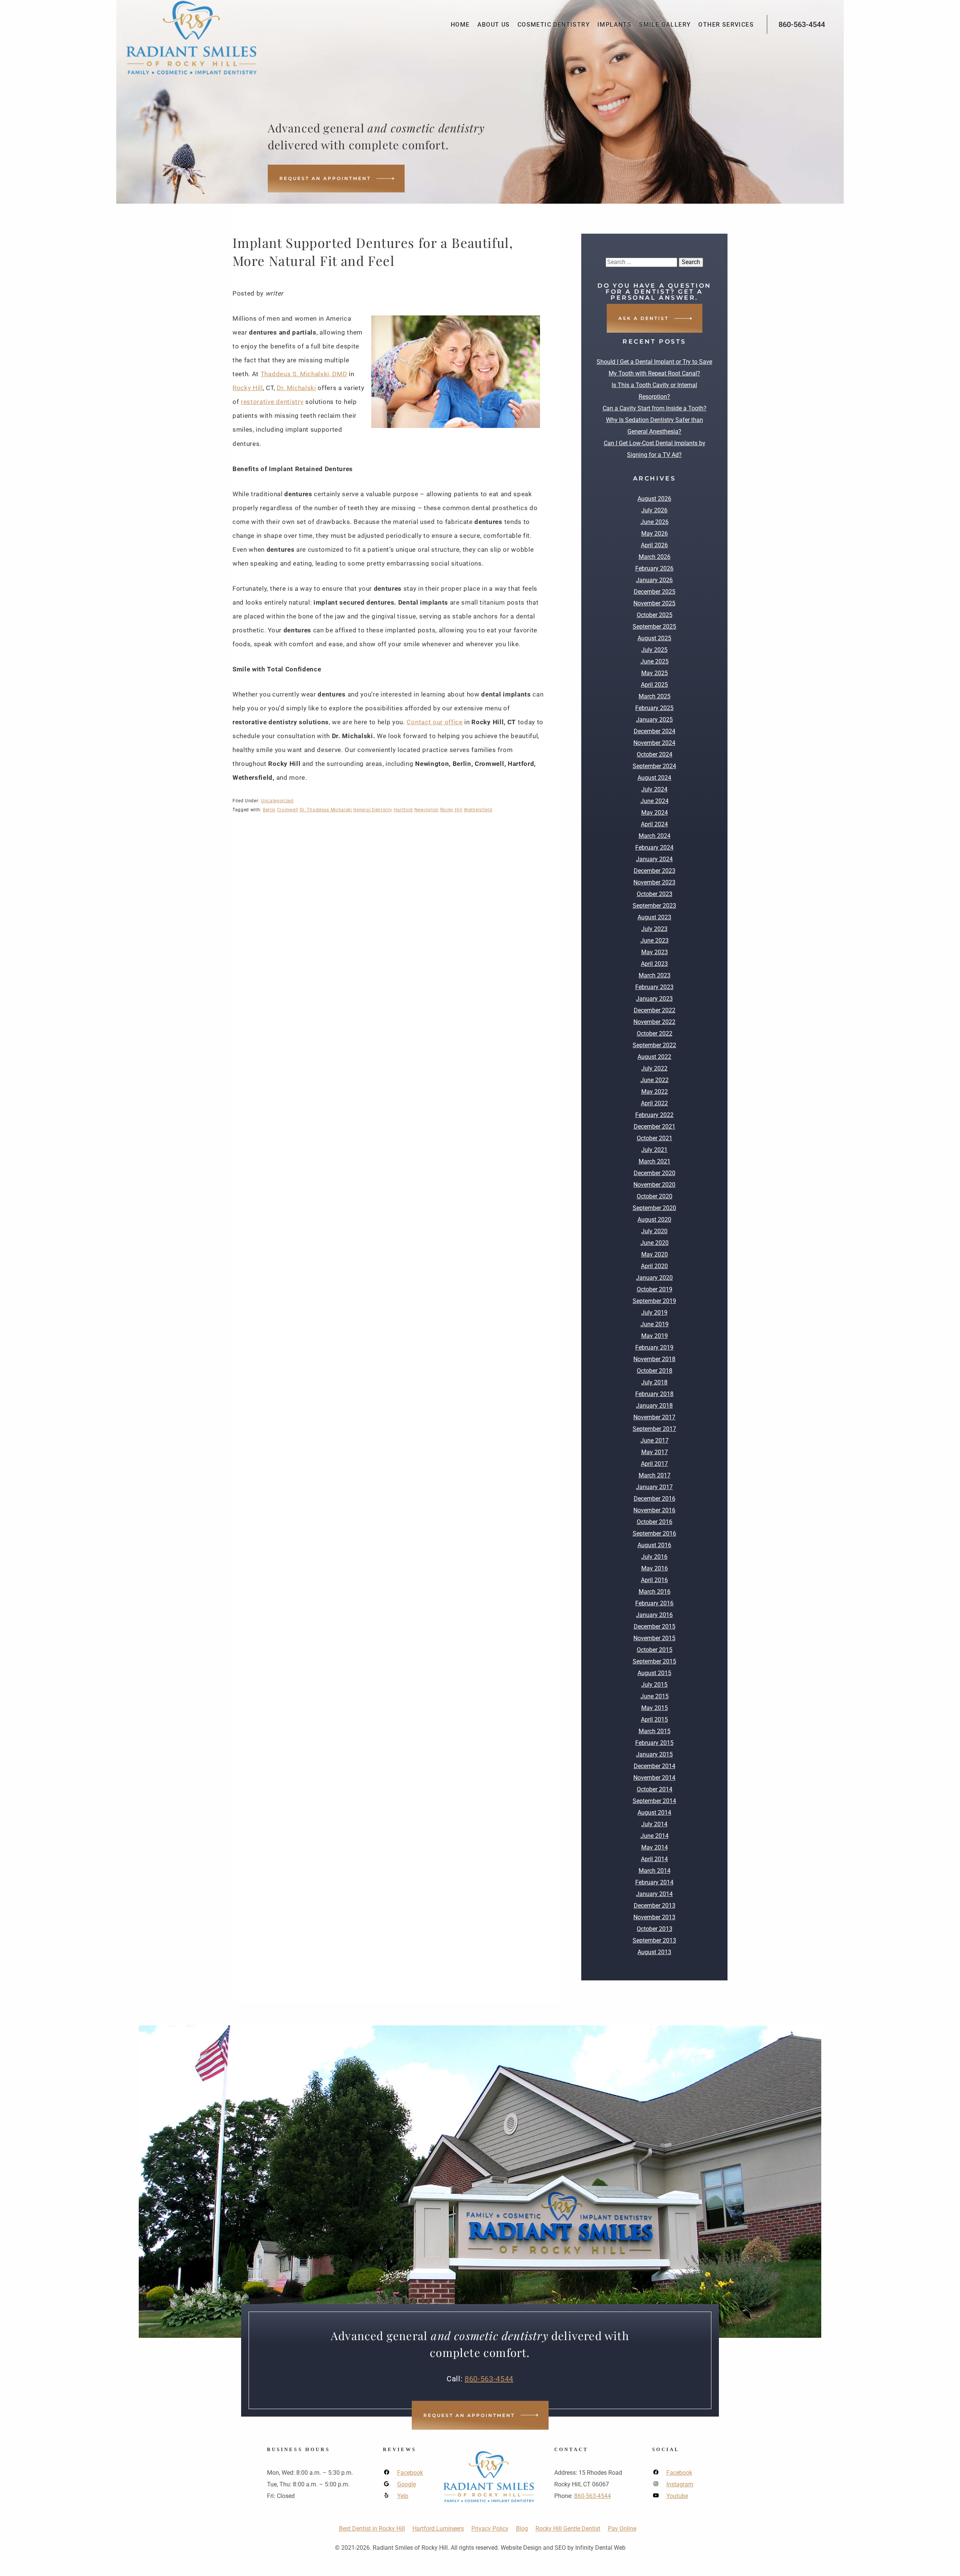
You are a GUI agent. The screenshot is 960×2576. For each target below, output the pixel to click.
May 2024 (655, 813)
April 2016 (654, 1580)
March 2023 (655, 975)
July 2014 (654, 1824)
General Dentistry (373, 810)
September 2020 (654, 1208)
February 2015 (654, 1743)
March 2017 (655, 1475)
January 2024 (654, 859)
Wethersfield (478, 810)
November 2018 (654, 1359)
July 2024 (654, 789)
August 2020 (654, 1220)
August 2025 (654, 638)
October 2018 (655, 1371)
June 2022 (655, 1080)
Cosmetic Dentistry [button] (554, 25)
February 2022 (654, 1115)
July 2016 (654, 1557)
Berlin (269, 810)
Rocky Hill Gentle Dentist (568, 2529)
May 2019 (655, 1336)
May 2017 (655, 1452)
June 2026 (655, 522)
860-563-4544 (802, 24)
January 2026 (654, 580)
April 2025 (654, 685)
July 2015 (654, 1685)
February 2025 (654, 708)
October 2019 (655, 1289)
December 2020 (655, 1173)
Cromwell (288, 810)
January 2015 (654, 1754)
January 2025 (654, 720)
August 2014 (654, 1813)
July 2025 (654, 650)
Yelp (403, 2496)
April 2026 (654, 545)
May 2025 (655, 673)
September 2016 (654, 1533)
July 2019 (654, 1313)
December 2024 (655, 731)
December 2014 (655, 1766)
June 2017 (655, 1440)
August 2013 (654, 1952)
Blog (522, 2529)
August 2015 (654, 1673)
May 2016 (655, 1568)
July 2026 (654, 510)
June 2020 (655, 1243)
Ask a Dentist (643, 318)
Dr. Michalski (296, 388)
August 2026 (654, 499)
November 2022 (654, 1022)
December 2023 (655, 871)
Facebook (410, 2473)
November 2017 (654, 1417)
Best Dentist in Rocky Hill (372, 2529)
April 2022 (654, 1103)
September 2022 (654, 1045)
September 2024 (654, 766)
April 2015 (654, 1720)
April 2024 (654, 824)
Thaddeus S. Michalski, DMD (304, 374)
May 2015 (655, 1708)
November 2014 (654, 1778)
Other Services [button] (726, 25)
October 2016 (655, 1522)
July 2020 (654, 1231)
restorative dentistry (272, 402)
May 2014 (655, 1847)
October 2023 (655, 894)
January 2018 (654, 1406)
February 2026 (654, 568)
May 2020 (655, 1254)
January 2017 (654, 1487)
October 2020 (655, 1196)
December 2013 (655, 1906)
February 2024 (654, 847)
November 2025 (654, 603)
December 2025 (655, 592)
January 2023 (654, 999)
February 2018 (654, 1394)
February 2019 (654, 1347)
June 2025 (655, 661)
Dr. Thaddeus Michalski (326, 810)
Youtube (677, 2496)
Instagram (680, 2484)
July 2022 (654, 1068)
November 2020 (654, 1185)
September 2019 (654, 1301)
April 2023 (654, 964)
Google (406, 2484)
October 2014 (655, 1789)
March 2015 (655, 1731)
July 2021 (654, 1150)
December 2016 (655, 1499)
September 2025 (654, 627)
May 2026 (655, 534)
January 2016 (654, 1615)
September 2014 (654, 1801)
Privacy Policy (490, 2529)
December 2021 (655, 1127)
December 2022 (655, 1010)
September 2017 (654, 1429)
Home (460, 25)
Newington (427, 810)
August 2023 (654, 917)
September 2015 (654, 1661)
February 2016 (654, 1603)
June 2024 (655, 801)
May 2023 (655, 952)
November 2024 (654, 743)
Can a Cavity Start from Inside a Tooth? (655, 408)
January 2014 (654, 1894)
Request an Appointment (325, 178)
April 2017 (654, 1464)
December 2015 (655, 1627)
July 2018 (654, 1382)
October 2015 (655, 1650)
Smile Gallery (665, 25)
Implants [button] (614, 25)
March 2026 (655, 557)
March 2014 (655, 1871)
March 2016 (655, 1592)
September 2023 (654, 906)
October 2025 (655, 615)
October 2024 (655, 754)
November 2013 (654, 1917)
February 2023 (654, 987)
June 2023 (655, 940)
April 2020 (654, 1266)
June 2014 (655, 1836)
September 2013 (654, 1940)
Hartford (403, 810)
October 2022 (655, 1034)
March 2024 (655, 836)
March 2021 (655, 1161)
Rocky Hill (248, 388)
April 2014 (654, 1859)
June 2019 (655, 1324)
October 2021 (655, 1138)
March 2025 (655, 696)
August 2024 (654, 778)
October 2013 (655, 1929)
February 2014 (654, 1882)
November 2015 (654, 1638)
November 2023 (654, 882)
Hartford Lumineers (438, 2529)
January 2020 (654, 1278)
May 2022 (655, 1092)
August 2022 (654, 1057)
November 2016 (654, 1510)
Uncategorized (277, 801)
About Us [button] (494, 25)
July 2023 (654, 929)
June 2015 (655, 1696)
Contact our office (434, 722)
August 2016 (654, 1545)
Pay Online (622, 2529)
